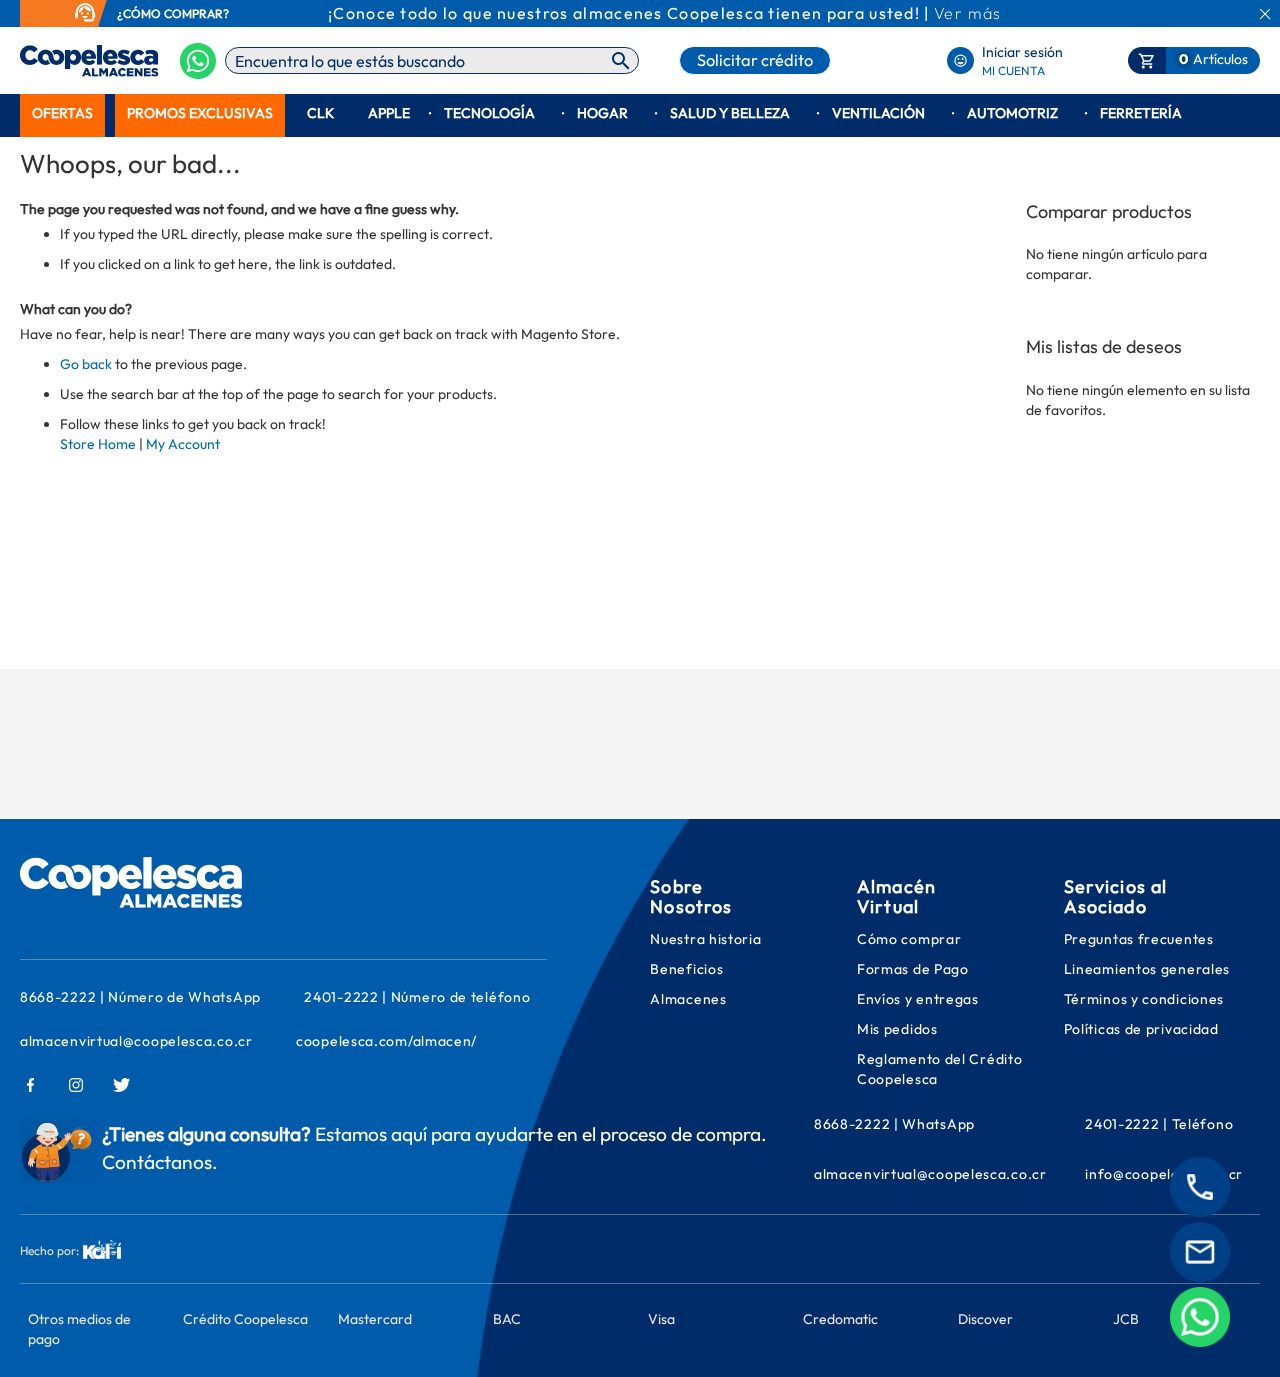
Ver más (967, 13)
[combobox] (432, 60)
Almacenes (688, 999)
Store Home (98, 444)
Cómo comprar (909, 939)
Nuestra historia (705, 939)
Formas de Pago (913, 969)
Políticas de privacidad (1141, 1029)
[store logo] (57, 61)
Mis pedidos (899, 1029)
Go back (86, 364)
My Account (183, 444)
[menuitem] (62, 113)
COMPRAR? (196, 13)
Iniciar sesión (1022, 52)
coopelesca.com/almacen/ (386, 1041)
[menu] (640, 113)
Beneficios (686, 969)
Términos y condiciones (1144, 999)
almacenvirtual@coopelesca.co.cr (136, 1041)
